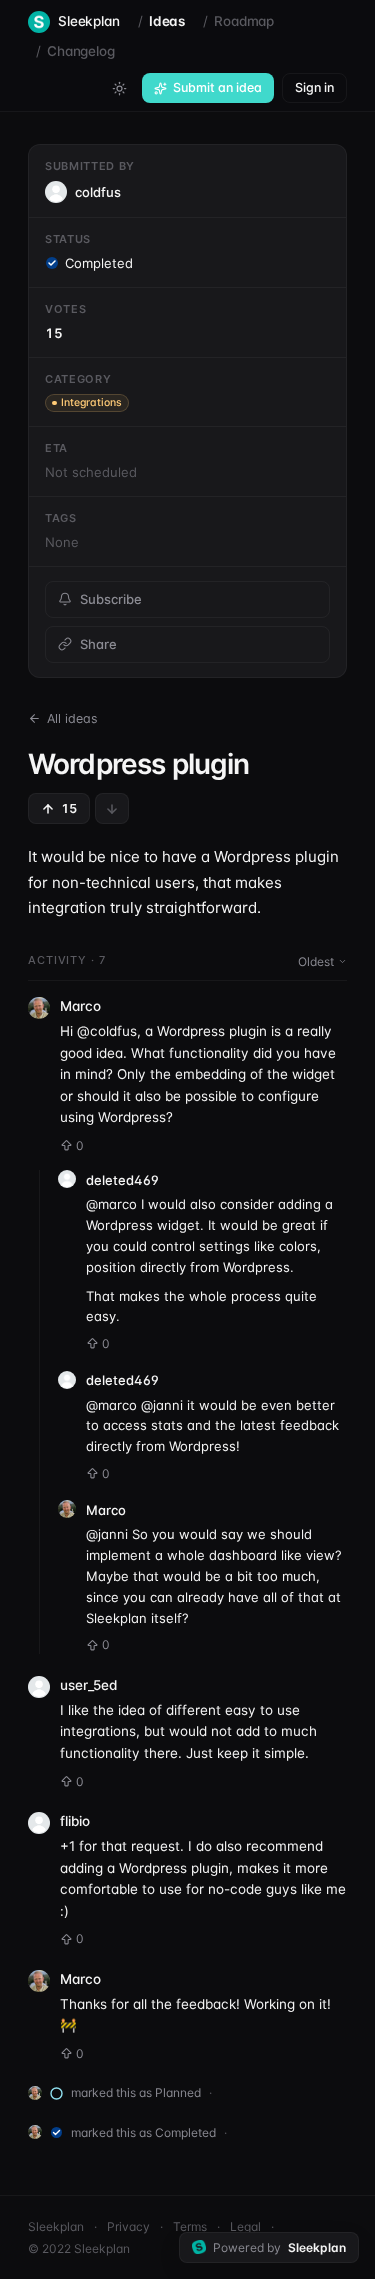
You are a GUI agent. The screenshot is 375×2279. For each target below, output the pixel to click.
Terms (190, 2226)
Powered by (279, 2247)
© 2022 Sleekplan (79, 2248)
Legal (245, 2226)
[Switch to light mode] (119, 88)
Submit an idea (217, 87)
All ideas (72, 718)
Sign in (314, 87)
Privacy (128, 2226)
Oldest (316, 961)
